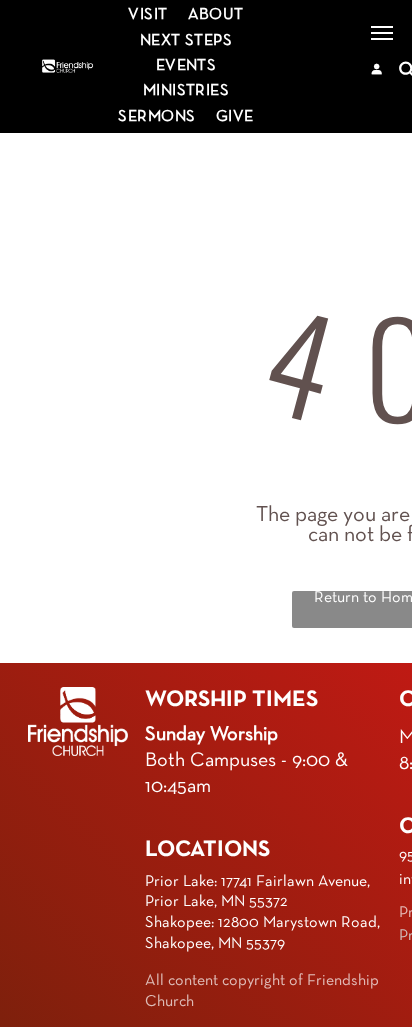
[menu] (382, 33)
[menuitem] (147, 15)
